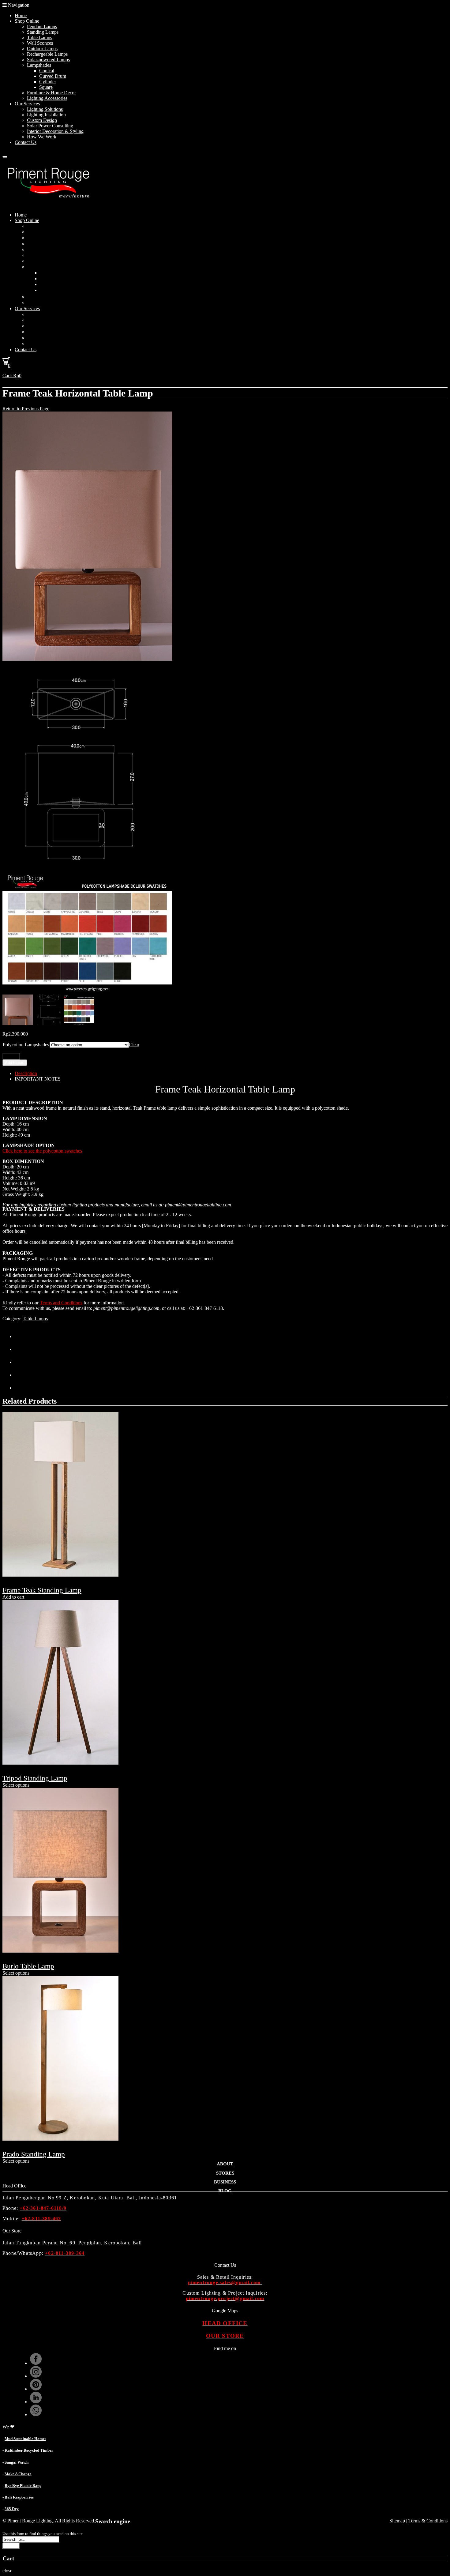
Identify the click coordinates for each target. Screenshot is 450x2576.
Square (46, 87)
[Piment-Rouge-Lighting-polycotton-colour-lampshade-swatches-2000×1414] (87, 992)
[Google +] (21, 1375)
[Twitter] (21, 1336)
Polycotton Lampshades (26, 1045)
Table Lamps (39, 38)
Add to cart (15, 1063)
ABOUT (225, 2164)
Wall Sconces (40, 43)
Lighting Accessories (47, 98)
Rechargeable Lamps (47, 54)
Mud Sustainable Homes (25, 2439)
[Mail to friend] (21, 1388)
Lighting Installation (46, 115)
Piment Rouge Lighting (30, 2521)
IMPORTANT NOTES (38, 1079)
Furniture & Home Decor (51, 93)
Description (26, 1073)
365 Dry (12, 2509)
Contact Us (26, 142)
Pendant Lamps (42, 26)
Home (21, 15)
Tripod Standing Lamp (35, 1778)
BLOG (225, 2191)
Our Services (27, 104)
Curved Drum (53, 76)
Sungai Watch (17, 2462)
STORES (225, 2173)
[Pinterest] (21, 1362)
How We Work (42, 137)
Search (11, 2546)
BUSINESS (225, 2182)
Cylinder (48, 82)
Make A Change (18, 2474)
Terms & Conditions (428, 2521)
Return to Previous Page (26, 409)
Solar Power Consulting (50, 126)
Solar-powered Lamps (48, 60)
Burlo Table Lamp (28, 1966)
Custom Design (42, 120)
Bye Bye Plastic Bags (23, 2486)
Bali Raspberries (19, 2497)
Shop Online (27, 21)
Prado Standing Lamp (34, 2154)
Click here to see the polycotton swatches (42, 1151)
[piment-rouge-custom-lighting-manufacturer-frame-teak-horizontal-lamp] (87, 659)
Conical (47, 71)
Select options (16, 1785)
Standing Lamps (43, 32)
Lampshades (39, 65)
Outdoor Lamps (42, 49)
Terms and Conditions (61, 1303)
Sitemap (397, 2521)
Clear (134, 1045)
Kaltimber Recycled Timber (29, 2450)
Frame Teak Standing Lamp (42, 1590)
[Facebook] (21, 1349)
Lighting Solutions (45, 109)
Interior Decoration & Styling (55, 131)
